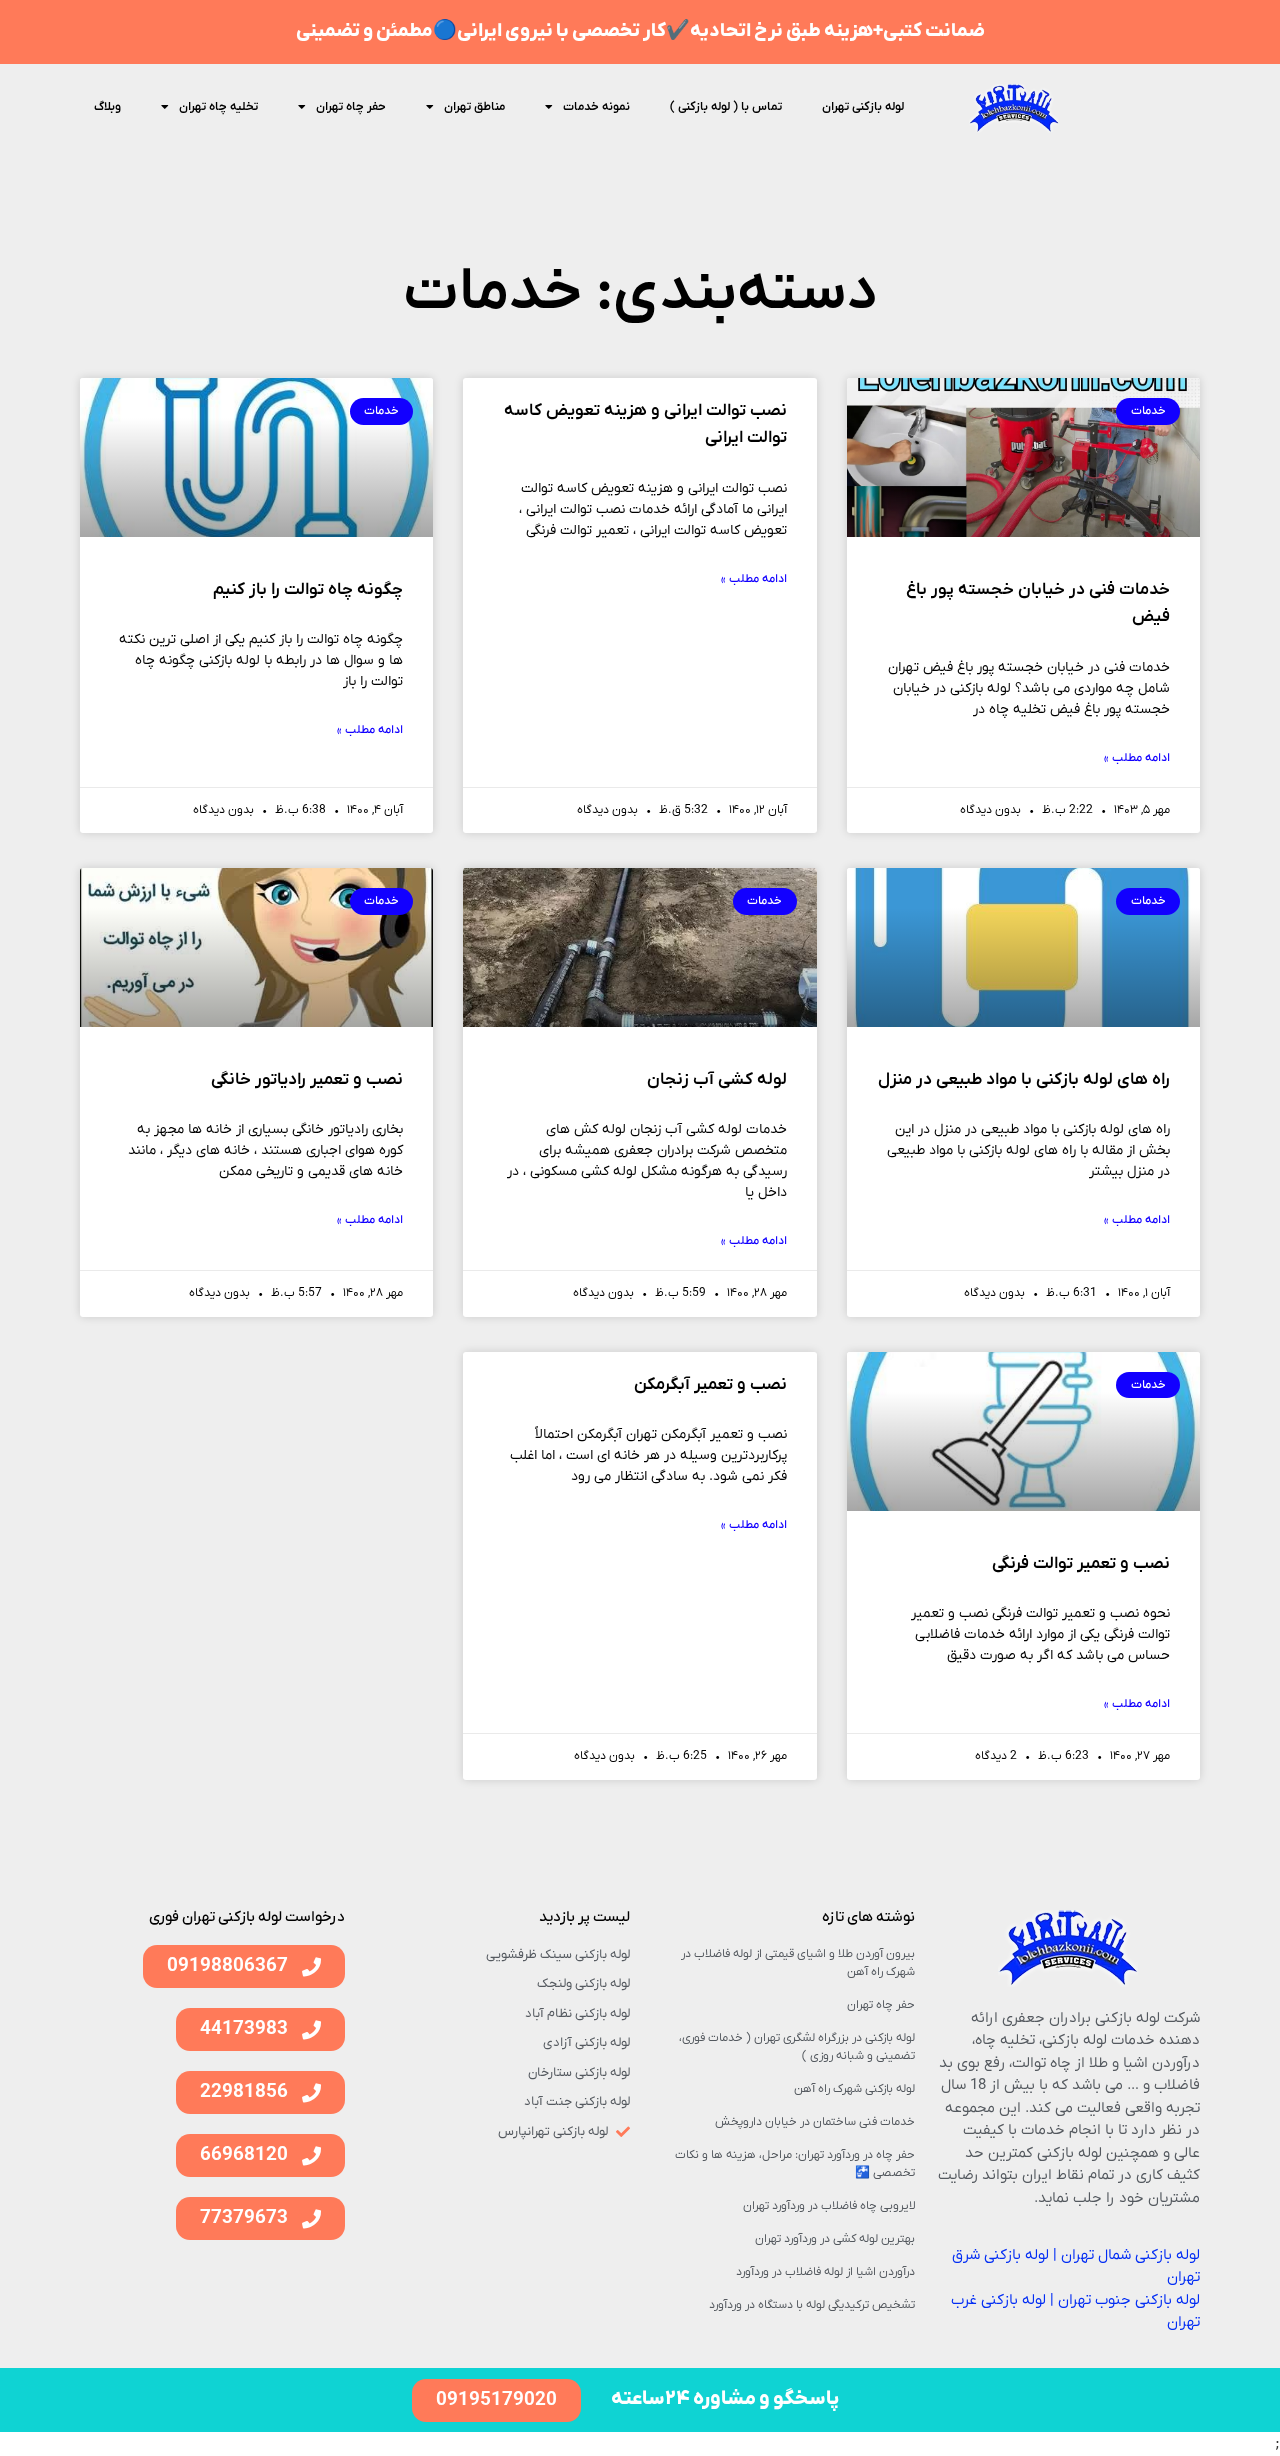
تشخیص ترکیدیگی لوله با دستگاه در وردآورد (812, 2305)
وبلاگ (107, 107)
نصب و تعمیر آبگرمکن (710, 1385)
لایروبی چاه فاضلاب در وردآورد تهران (829, 2206)
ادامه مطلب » (1137, 758)
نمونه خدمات (596, 107)
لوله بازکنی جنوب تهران (1129, 2300)
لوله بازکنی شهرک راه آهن (854, 2089)
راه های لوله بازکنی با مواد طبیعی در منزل (1024, 1080)
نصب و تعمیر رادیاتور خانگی (307, 1080)
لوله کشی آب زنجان (717, 1080)
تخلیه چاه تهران (218, 107)
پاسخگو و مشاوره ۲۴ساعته (725, 2399)
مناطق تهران (474, 107)
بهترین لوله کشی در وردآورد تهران (835, 2239)
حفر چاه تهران (351, 107)
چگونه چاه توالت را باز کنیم (308, 590)
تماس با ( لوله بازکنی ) (726, 107)
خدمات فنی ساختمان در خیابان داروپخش (815, 2122)
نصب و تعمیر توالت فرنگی (1081, 1564)
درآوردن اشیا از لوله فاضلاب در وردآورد (825, 2272)
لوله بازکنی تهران (863, 107)
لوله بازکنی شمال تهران (1130, 2255)
